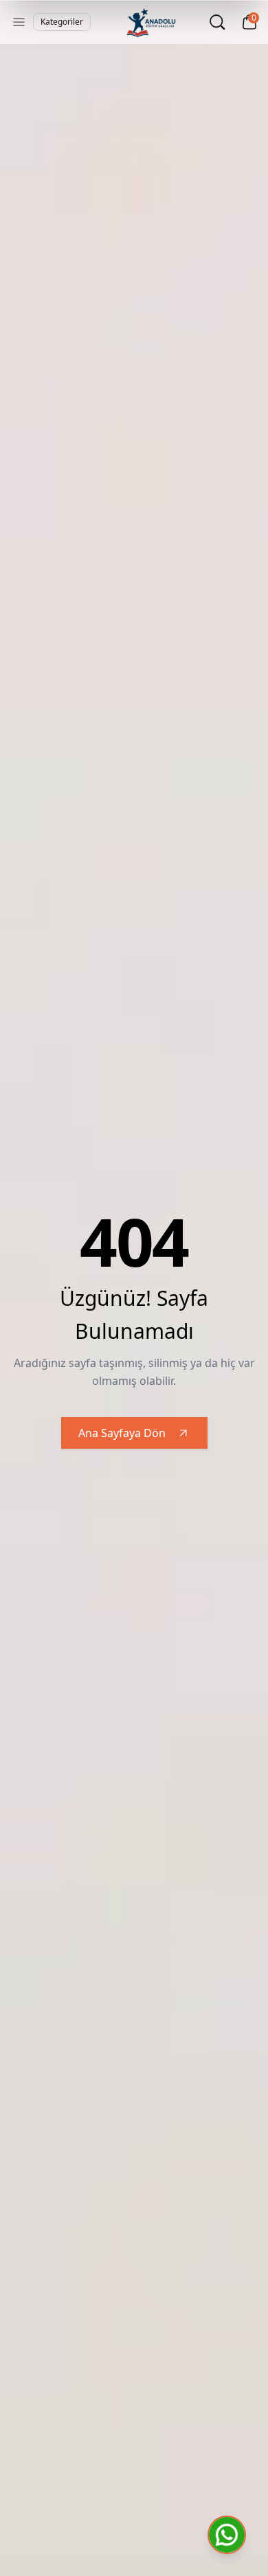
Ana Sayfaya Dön (122, 1433)
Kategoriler (62, 22)
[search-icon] (217, 22)
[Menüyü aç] (19, 22)
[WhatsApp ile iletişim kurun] (227, 2535)
